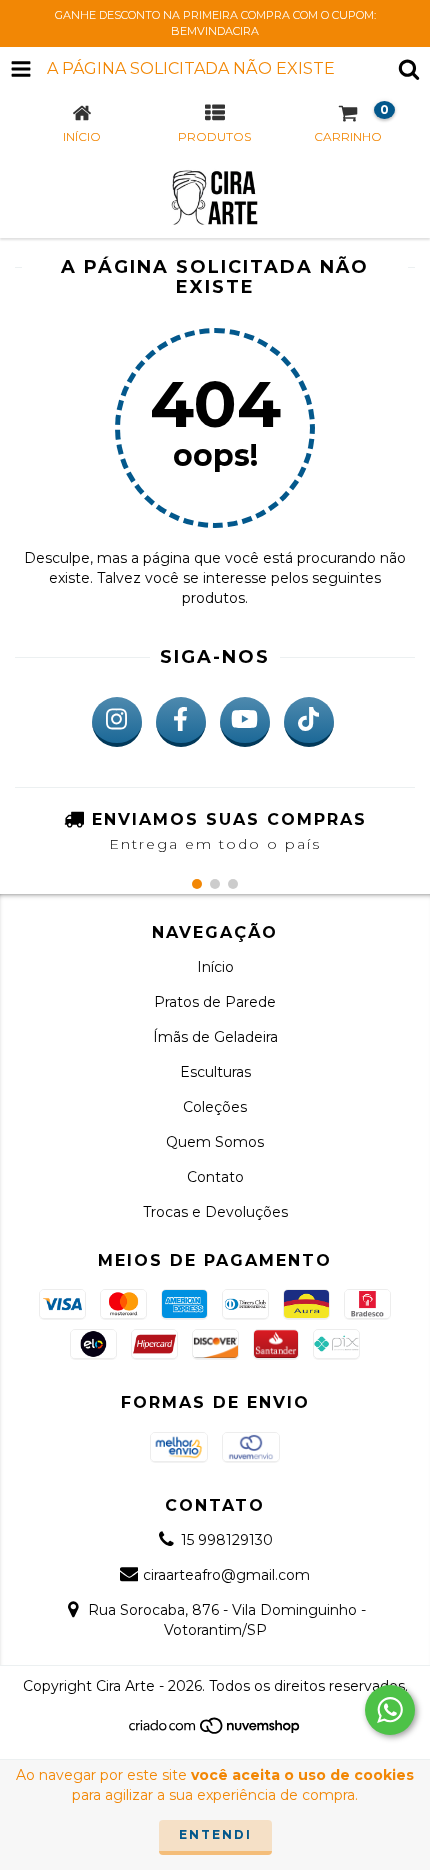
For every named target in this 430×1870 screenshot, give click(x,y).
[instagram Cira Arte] (117, 722)
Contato (215, 1177)
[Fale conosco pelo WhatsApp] (390, 1710)
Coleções (215, 1107)
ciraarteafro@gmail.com (226, 1575)
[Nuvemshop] (215, 1730)
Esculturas (215, 1072)
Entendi (215, 1834)
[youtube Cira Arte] (245, 722)
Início (215, 967)
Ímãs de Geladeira (215, 1037)
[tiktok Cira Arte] (309, 722)
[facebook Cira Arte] (181, 722)
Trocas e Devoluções (215, 1212)
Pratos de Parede (215, 1002)
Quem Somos (215, 1142)
